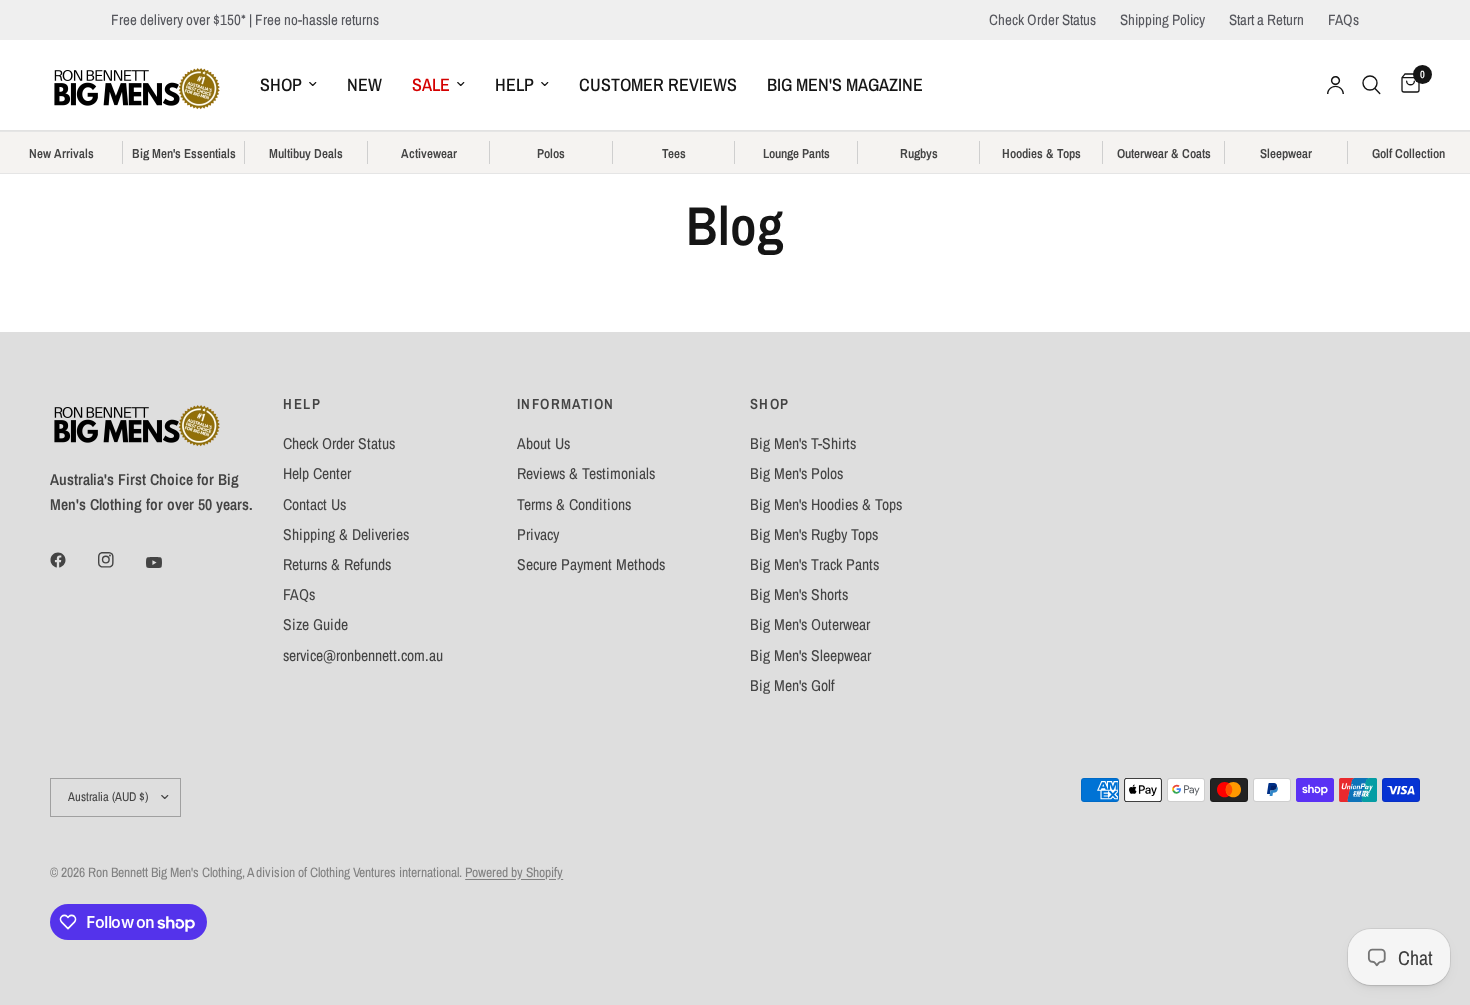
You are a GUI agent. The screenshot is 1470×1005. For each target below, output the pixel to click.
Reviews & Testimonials (586, 473)
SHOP (281, 84)
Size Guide (315, 624)
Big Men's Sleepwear (810, 655)
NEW (364, 84)
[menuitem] (288, 85)
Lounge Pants (796, 154)
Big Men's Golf (792, 685)
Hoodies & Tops (1041, 154)
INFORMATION (566, 404)
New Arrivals (61, 154)
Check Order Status (1042, 19)
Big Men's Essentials (184, 154)
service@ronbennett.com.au (363, 655)
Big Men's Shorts (799, 594)
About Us (543, 443)
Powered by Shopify (514, 872)
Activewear (429, 154)
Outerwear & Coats (1164, 154)
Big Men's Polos (796, 473)
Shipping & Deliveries (346, 534)
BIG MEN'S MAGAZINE (845, 84)
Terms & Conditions (574, 504)
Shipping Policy (1162, 19)
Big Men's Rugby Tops (814, 534)
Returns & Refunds (337, 564)
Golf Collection (1408, 154)
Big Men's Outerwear (810, 624)
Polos (551, 154)
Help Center (317, 473)
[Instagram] (120, 560)
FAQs (1343, 19)
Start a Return (1266, 19)
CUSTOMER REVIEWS (658, 84)
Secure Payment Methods (591, 564)
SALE (431, 84)
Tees (674, 154)
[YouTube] (168, 562)
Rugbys (919, 154)
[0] (1405, 85)
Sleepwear (1286, 154)
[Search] (1371, 85)
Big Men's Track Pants (814, 564)
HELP (514, 84)
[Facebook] (72, 560)
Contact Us (314, 504)
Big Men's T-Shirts (803, 443)
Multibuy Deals (306, 154)
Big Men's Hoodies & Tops (826, 504)
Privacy (538, 534)
